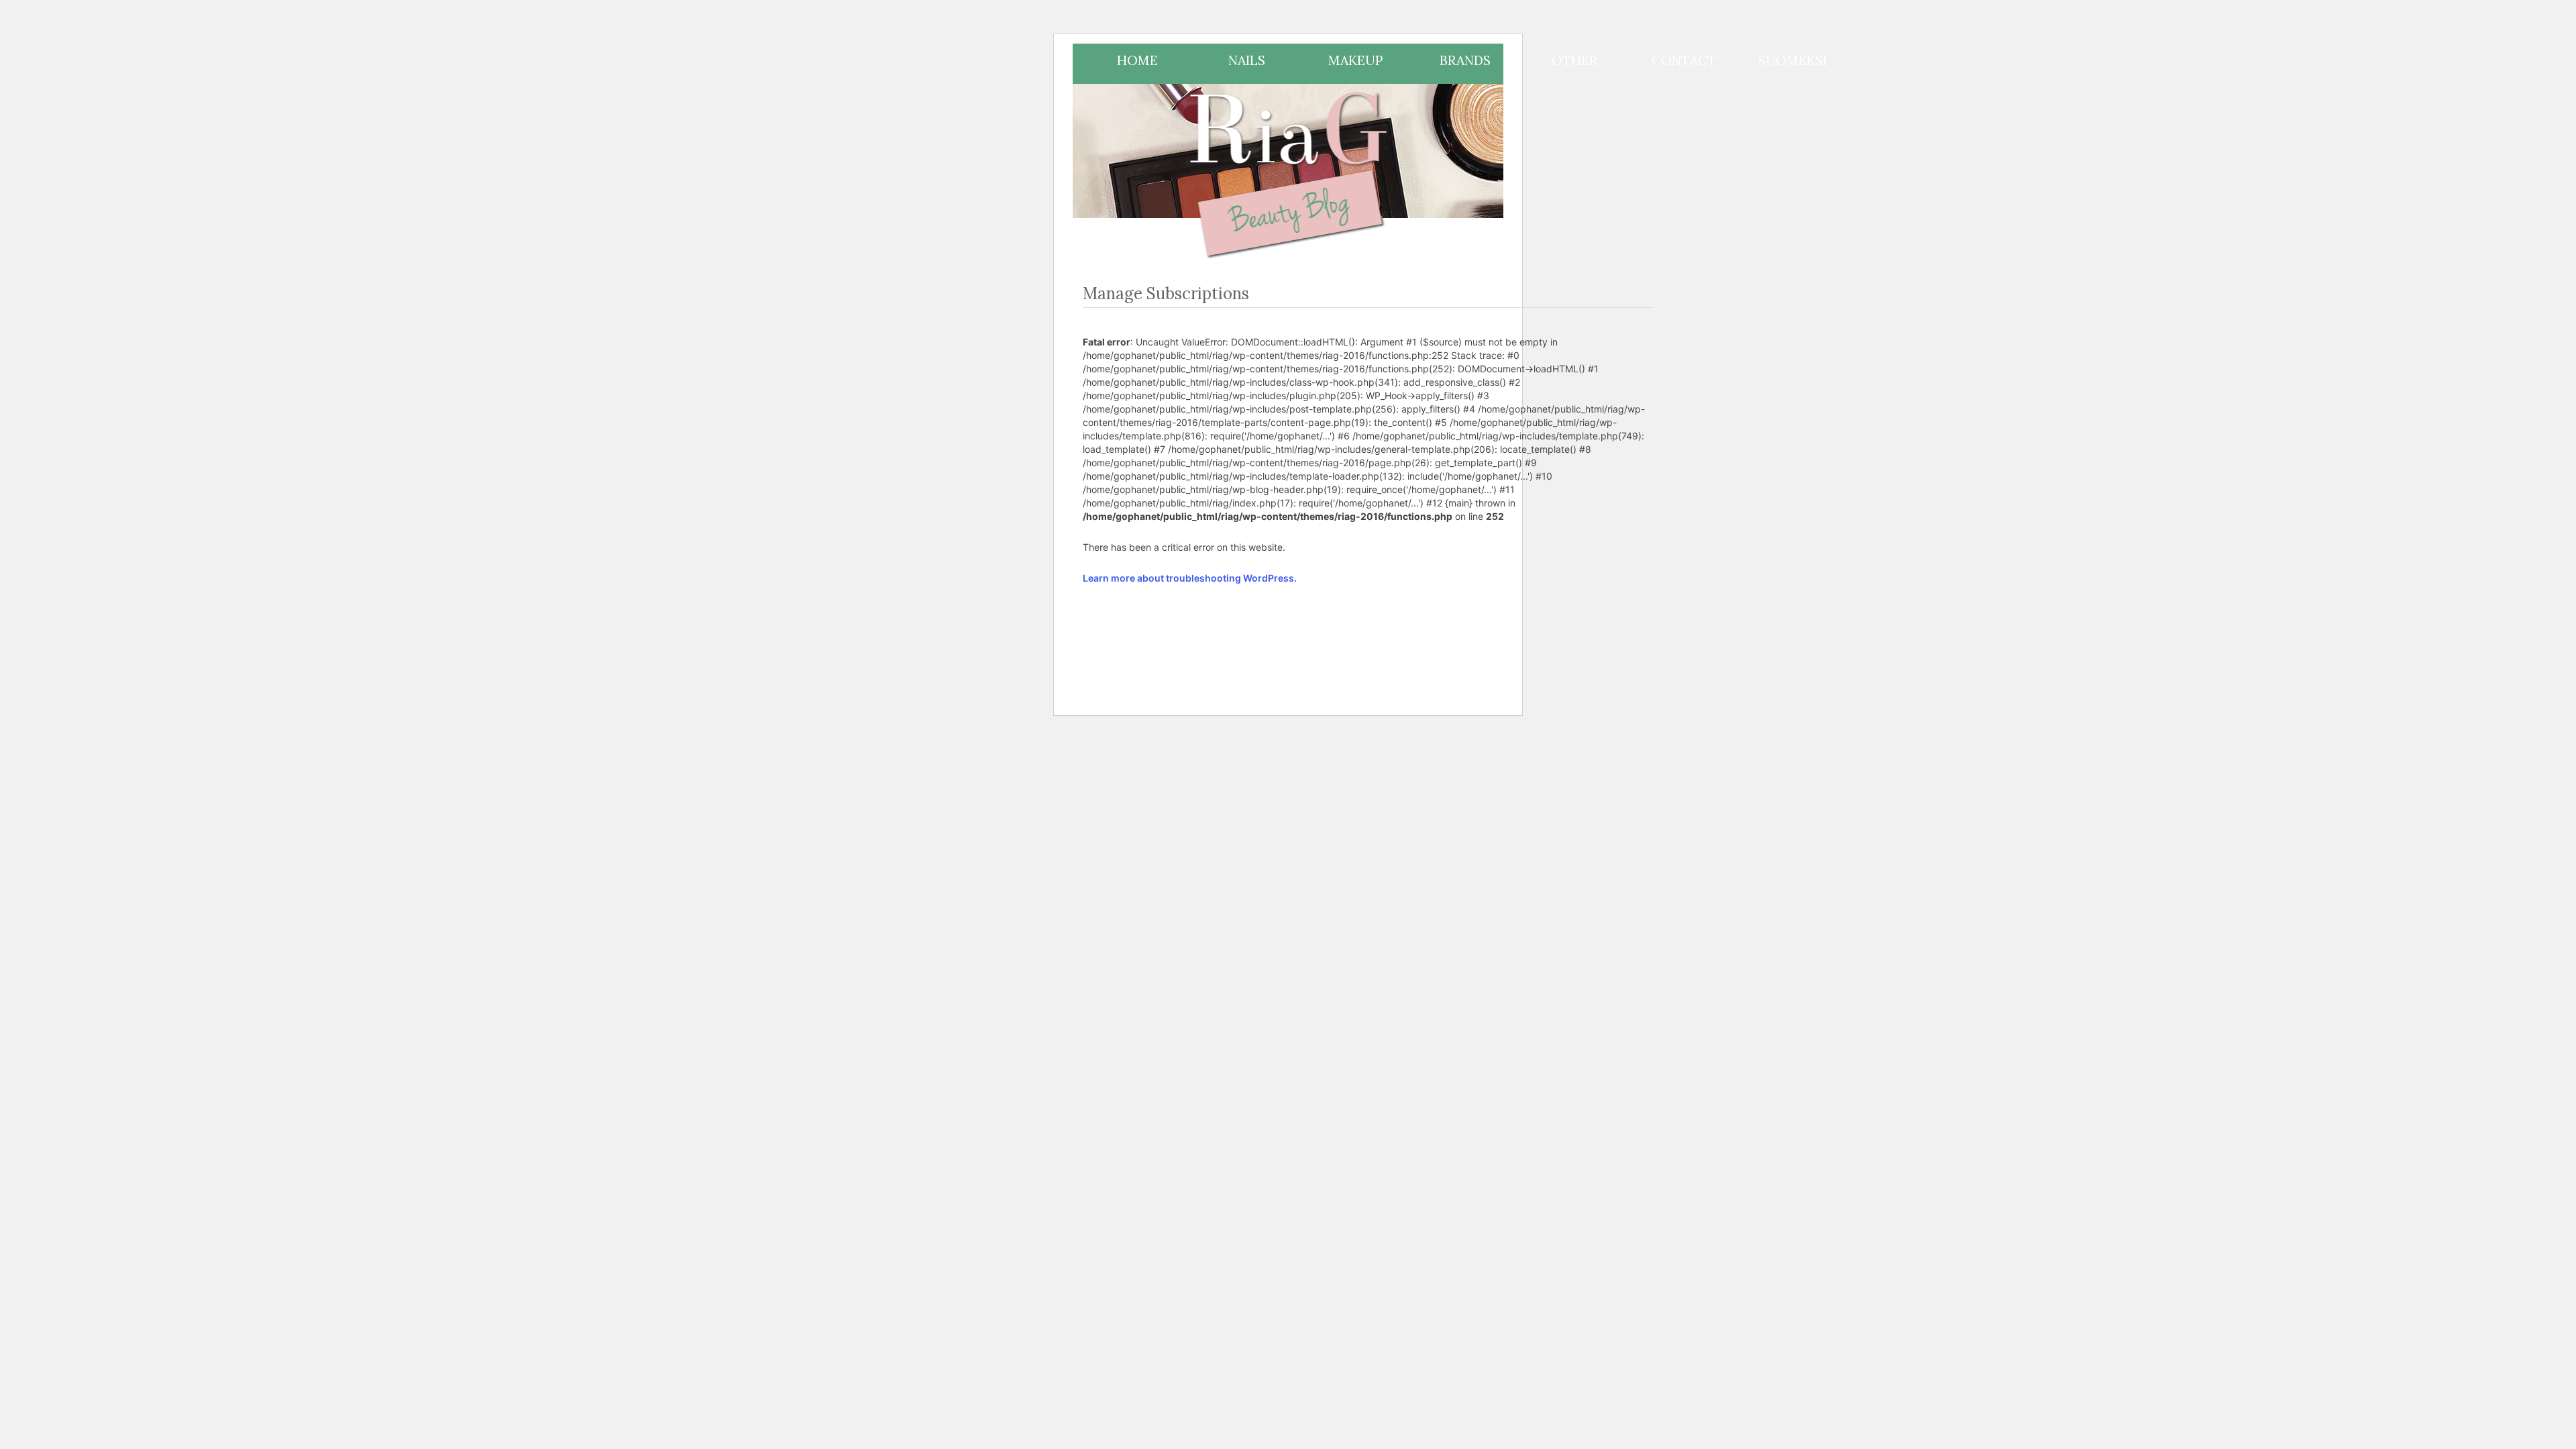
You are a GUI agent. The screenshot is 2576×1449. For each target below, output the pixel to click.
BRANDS (1465, 60)
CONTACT (1684, 60)
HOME (1137, 60)
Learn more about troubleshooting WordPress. (1190, 578)
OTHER (1574, 60)
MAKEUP (1356, 60)
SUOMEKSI (1792, 60)
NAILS (1247, 60)
